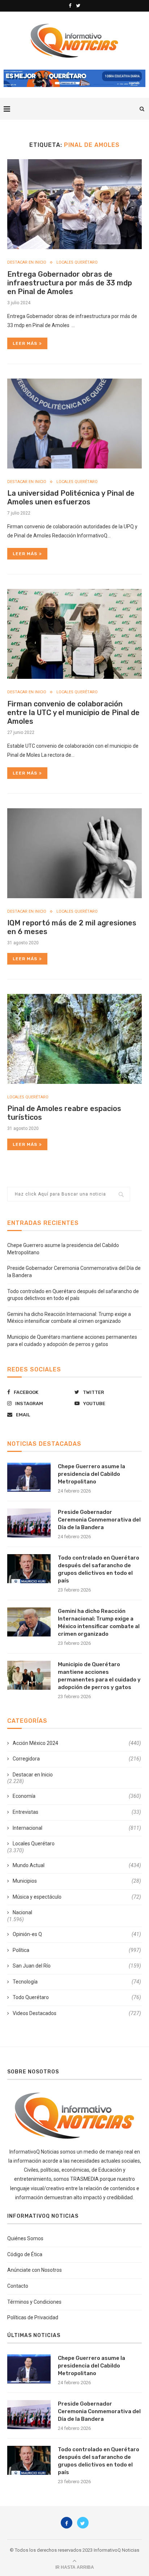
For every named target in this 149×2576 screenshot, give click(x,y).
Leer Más (25, 343)
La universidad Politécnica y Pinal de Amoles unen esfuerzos (71, 498)
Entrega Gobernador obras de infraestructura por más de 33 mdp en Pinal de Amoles (70, 283)
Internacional (77, 1828)
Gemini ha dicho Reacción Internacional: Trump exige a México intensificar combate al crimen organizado (99, 1623)
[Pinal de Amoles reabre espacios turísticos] (74, 1039)
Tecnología (77, 1982)
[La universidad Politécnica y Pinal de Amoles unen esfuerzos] (74, 424)
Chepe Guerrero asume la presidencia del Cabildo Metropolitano (91, 1474)
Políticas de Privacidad (33, 2317)
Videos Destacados (77, 2013)
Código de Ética (25, 2254)
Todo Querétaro (77, 1997)
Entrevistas (77, 1812)
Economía (77, 1796)
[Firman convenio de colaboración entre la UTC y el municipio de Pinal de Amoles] (74, 634)
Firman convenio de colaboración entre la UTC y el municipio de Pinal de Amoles (73, 713)
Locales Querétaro (77, 262)
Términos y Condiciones (34, 2302)
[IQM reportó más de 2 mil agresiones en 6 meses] (74, 853)
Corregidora (77, 1759)
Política (77, 1950)
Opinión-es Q (77, 1934)
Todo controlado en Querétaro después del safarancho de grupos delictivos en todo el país (99, 1569)
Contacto (18, 2286)
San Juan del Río (77, 1966)
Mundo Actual (77, 1865)
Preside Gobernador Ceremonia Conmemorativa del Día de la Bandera (99, 1520)
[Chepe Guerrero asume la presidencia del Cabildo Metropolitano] (29, 1477)
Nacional (22, 1912)
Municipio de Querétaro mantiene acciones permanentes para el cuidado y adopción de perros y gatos (99, 1676)
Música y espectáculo (77, 1897)
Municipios (77, 1881)
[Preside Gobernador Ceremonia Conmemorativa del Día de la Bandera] (29, 1523)
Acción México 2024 (77, 1743)
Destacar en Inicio (27, 262)
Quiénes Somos (25, 2238)
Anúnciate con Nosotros (35, 2270)
